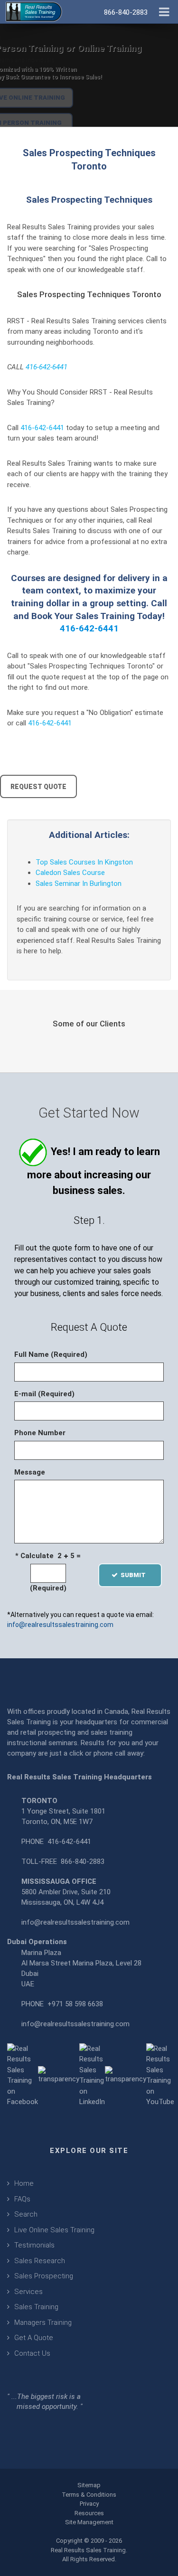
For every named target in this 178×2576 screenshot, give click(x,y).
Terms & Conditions (89, 2495)
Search (26, 2214)
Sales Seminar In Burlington (79, 884)
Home (24, 2183)
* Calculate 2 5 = (48, 1556)
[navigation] (164, 11)
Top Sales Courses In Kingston (84, 862)
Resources (89, 2513)
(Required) (48, 1588)
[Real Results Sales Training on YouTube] (160, 2075)
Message (30, 1472)
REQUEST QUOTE (38, 787)
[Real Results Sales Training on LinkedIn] (92, 2075)
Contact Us (32, 2353)
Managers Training (43, 2322)
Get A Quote (34, 2338)
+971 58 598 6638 (75, 2004)
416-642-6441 (47, 367)
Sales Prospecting (44, 2276)
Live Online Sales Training (54, 2230)
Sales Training (36, 2307)
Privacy (89, 2504)
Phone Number (40, 1433)
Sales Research (40, 2261)
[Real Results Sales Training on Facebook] (23, 2075)
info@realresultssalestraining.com (60, 1625)
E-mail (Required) (44, 1394)
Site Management (89, 2522)
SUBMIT (136, 1575)
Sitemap (89, 2485)
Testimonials (34, 2245)
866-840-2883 (83, 1861)
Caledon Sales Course (70, 873)
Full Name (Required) (51, 1354)
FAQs (22, 2199)
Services (28, 2292)
